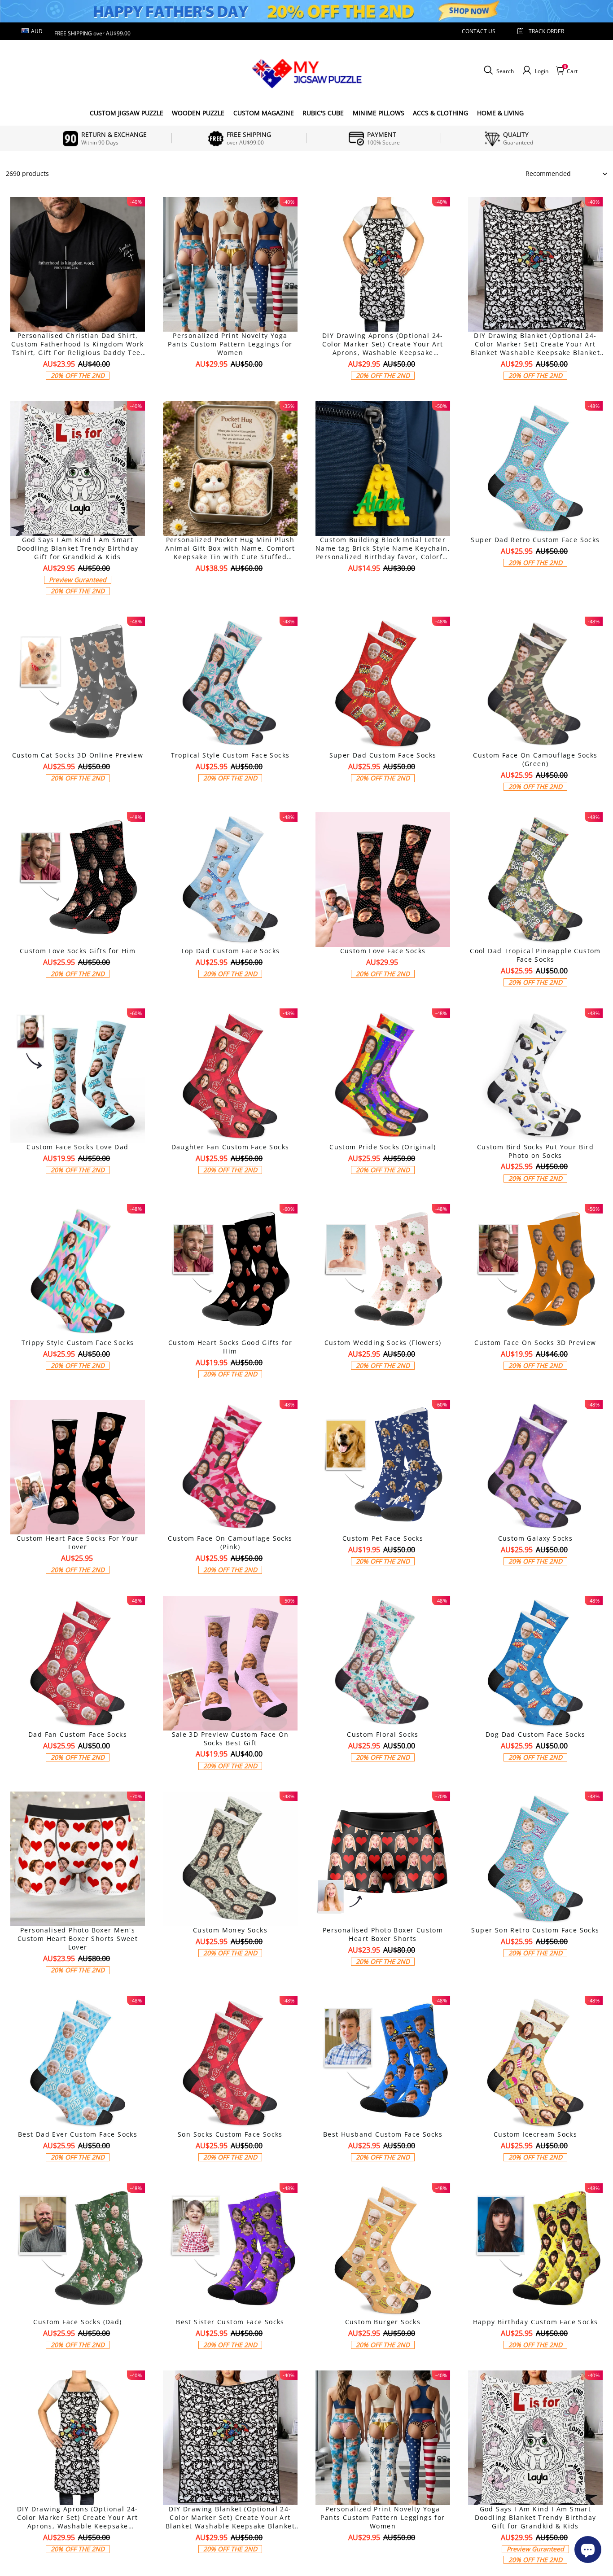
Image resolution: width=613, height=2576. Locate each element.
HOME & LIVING (500, 113)
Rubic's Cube (323, 113)
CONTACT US (479, 31)
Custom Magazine (264, 113)
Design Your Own (78, 391)
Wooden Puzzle (198, 113)
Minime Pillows (379, 113)
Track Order (546, 31)
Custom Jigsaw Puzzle (127, 113)
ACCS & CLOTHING (440, 113)
